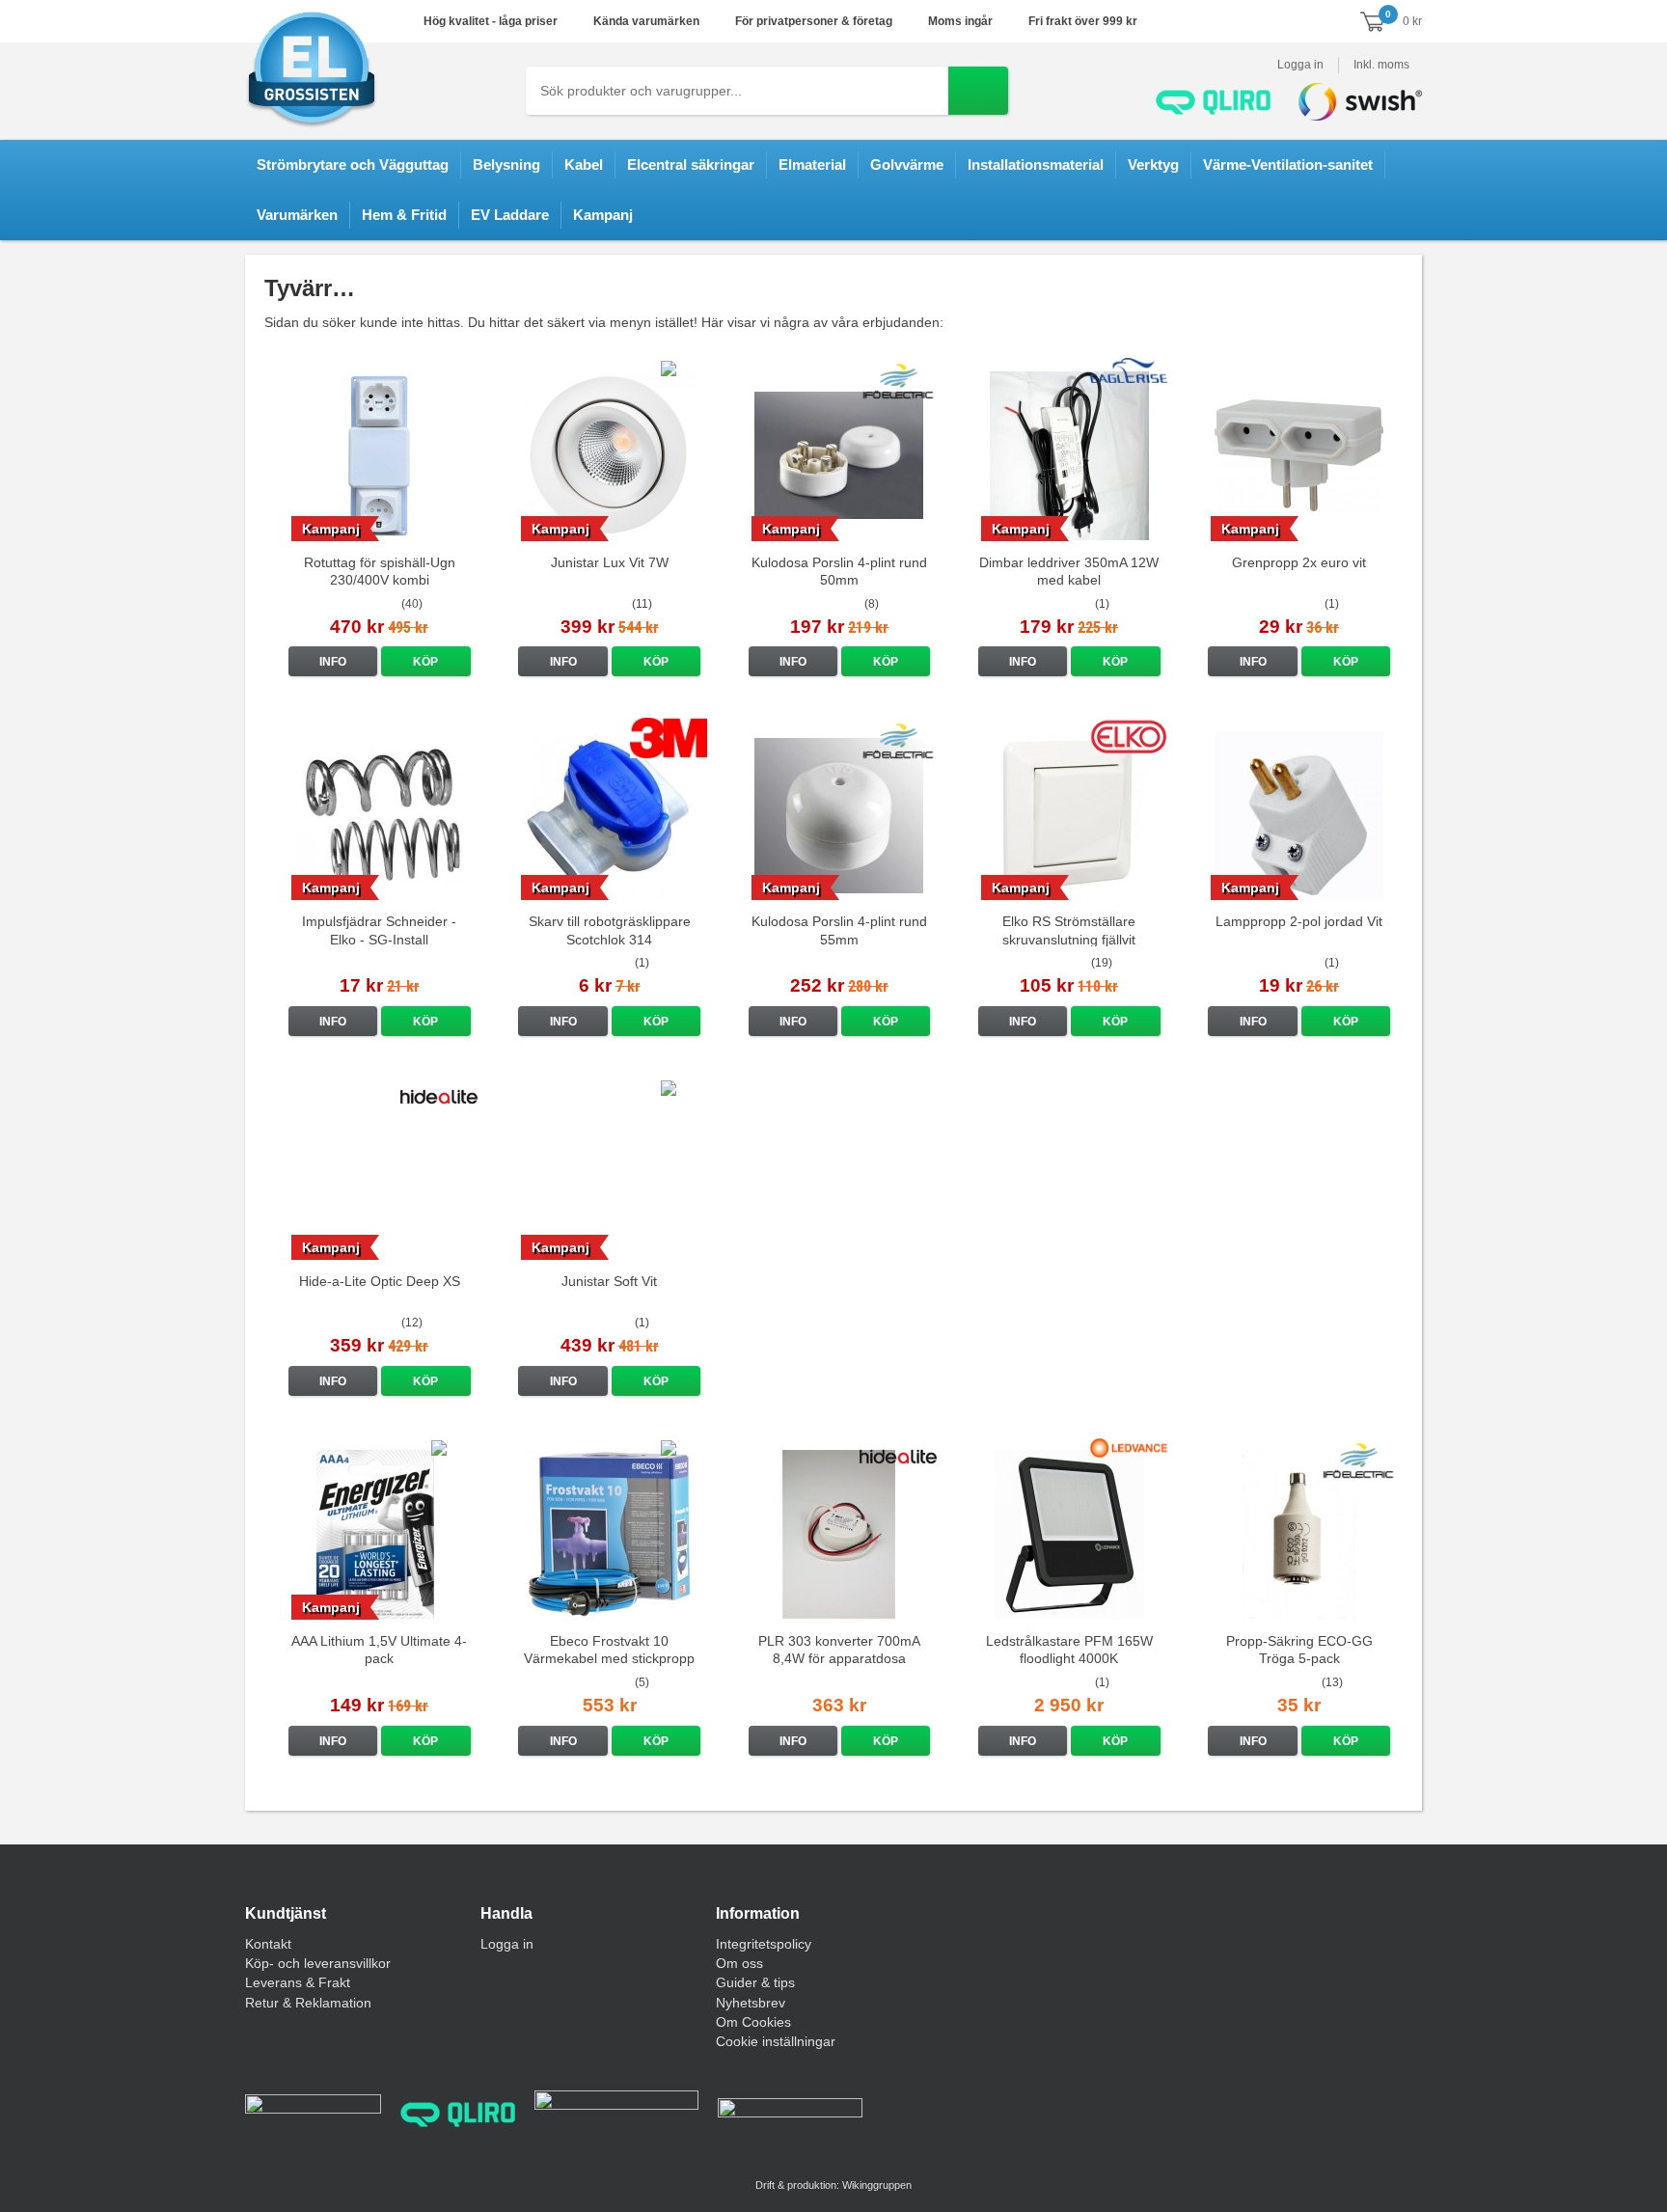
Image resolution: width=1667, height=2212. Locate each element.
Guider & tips (755, 1982)
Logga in (1300, 65)
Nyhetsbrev (751, 2003)
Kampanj (603, 215)
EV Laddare (510, 215)
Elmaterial (812, 164)
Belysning (506, 164)
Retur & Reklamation (308, 2003)
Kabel (584, 164)
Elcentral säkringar (691, 164)
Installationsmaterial (1036, 164)
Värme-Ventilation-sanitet (1288, 164)
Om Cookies (753, 2022)
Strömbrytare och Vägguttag (353, 164)
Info (333, 662)
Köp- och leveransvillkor (318, 1963)
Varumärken (297, 215)
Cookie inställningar (776, 2041)
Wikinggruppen (877, 2185)
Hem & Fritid (404, 215)
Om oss (739, 1963)
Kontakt (268, 1944)
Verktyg (1153, 164)
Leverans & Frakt (298, 1982)
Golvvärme (907, 164)
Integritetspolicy (764, 1944)
